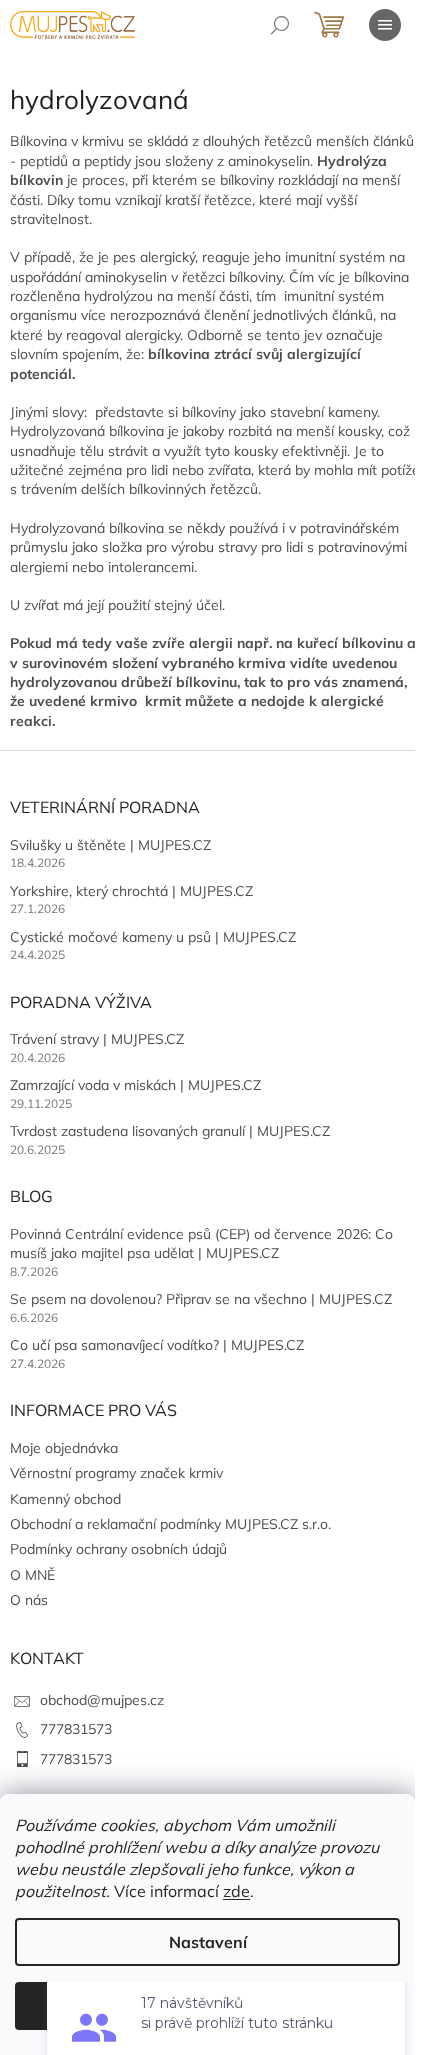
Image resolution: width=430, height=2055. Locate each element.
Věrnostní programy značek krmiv (116, 1473)
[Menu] (385, 25)
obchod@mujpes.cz (102, 1700)
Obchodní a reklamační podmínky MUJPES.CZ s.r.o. (170, 1524)
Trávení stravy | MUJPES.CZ (97, 1039)
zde (236, 1891)
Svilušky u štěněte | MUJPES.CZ (110, 845)
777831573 (76, 1729)
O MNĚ (32, 1575)
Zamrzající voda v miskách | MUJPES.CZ (135, 1085)
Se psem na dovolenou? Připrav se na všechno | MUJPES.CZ (201, 1299)
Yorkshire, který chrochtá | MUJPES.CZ (131, 891)
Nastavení (208, 1942)
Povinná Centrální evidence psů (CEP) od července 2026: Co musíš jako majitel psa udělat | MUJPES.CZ (201, 1243)
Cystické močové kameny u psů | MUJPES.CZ (153, 937)
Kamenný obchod (65, 1499)
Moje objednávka (64, 1448)
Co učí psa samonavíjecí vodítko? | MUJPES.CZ (157, 1345)
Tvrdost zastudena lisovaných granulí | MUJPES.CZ (170, 1131)
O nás (29, 1600)
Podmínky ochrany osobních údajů (118, 1549)
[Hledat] (280, 25)
